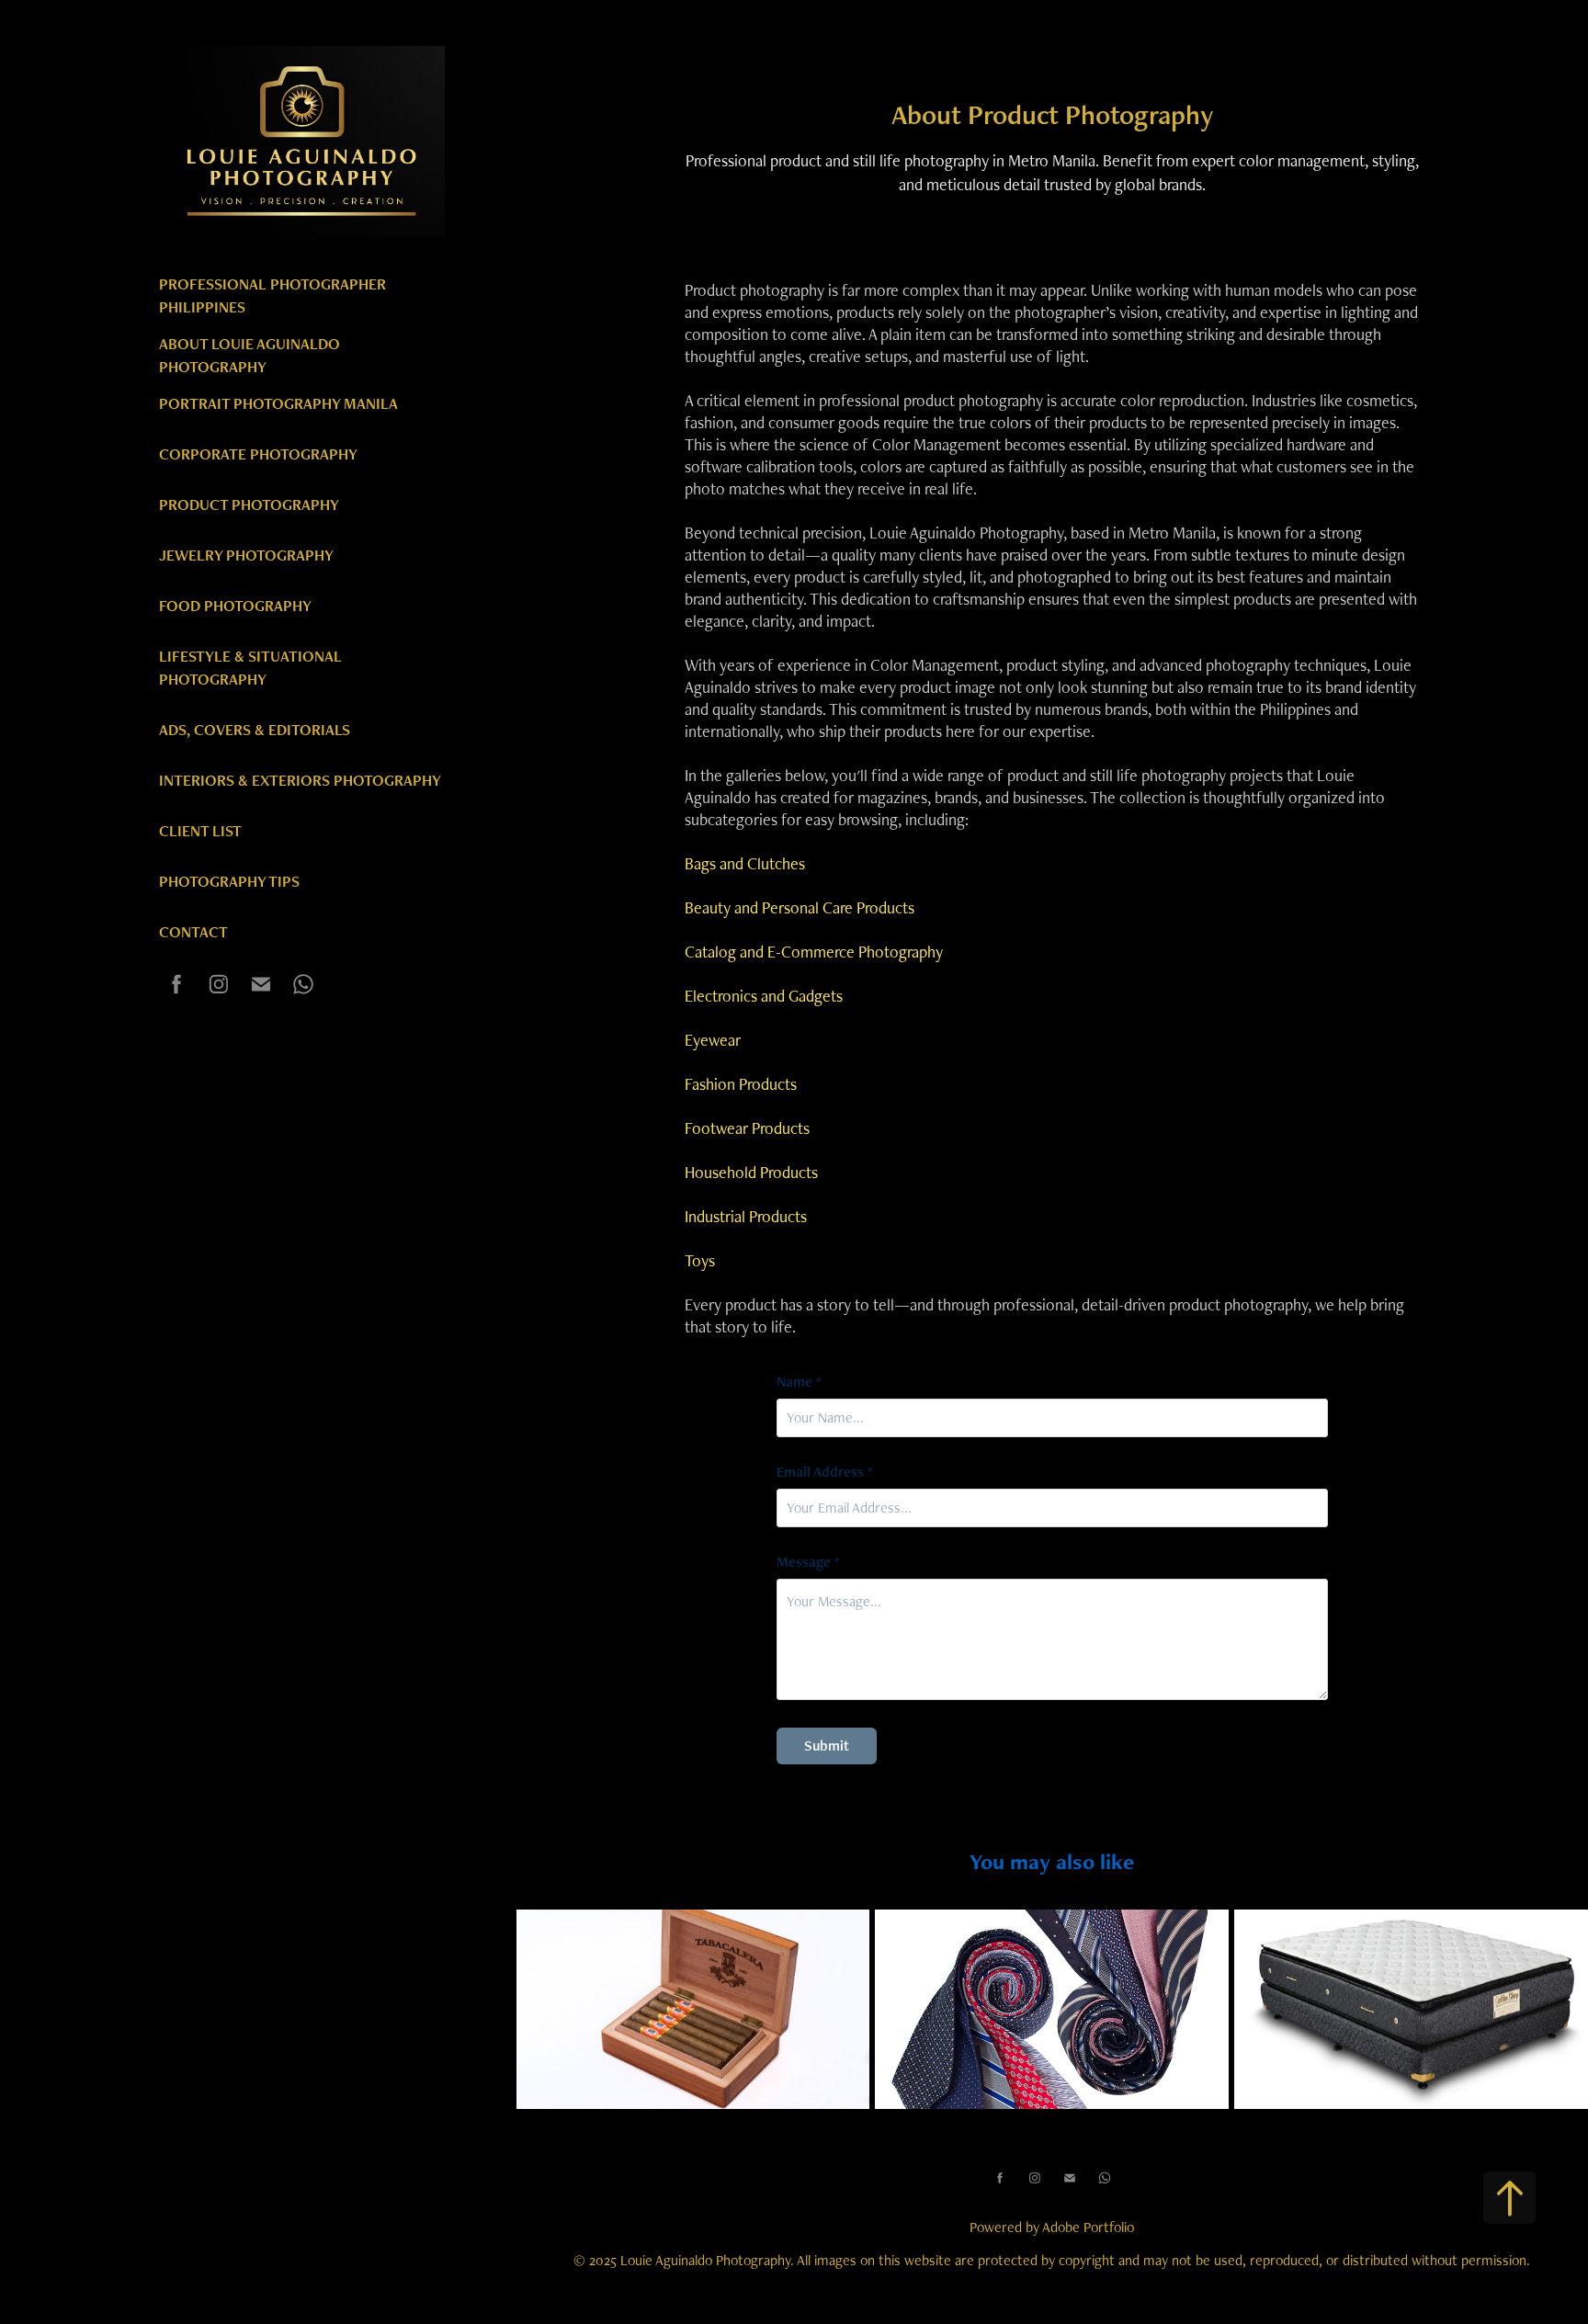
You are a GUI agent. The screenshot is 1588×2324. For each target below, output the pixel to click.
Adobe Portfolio (1088, 2227)
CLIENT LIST (200, 831)
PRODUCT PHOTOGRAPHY (249, 504)
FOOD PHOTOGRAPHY (235, 606)
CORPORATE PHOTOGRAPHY (258, 454)
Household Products (751, 1172)
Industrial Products (746, 1216)
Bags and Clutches (745, 863)
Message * (808, 1562)
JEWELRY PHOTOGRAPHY (246, 555)
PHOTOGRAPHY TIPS (229, 881)
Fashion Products (741, 1084)
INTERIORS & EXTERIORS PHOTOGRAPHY (300, 780)
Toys (700, 1260)
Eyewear (713, 1040)
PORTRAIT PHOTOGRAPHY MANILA (278, 403)
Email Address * (825, 1472)
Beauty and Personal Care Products (800, 907)
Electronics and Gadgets (764, 996)
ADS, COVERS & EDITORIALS (255, 730)
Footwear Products (747, 1128)
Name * (799, 1382)
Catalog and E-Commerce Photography (814, 952)
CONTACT (193, 932)
